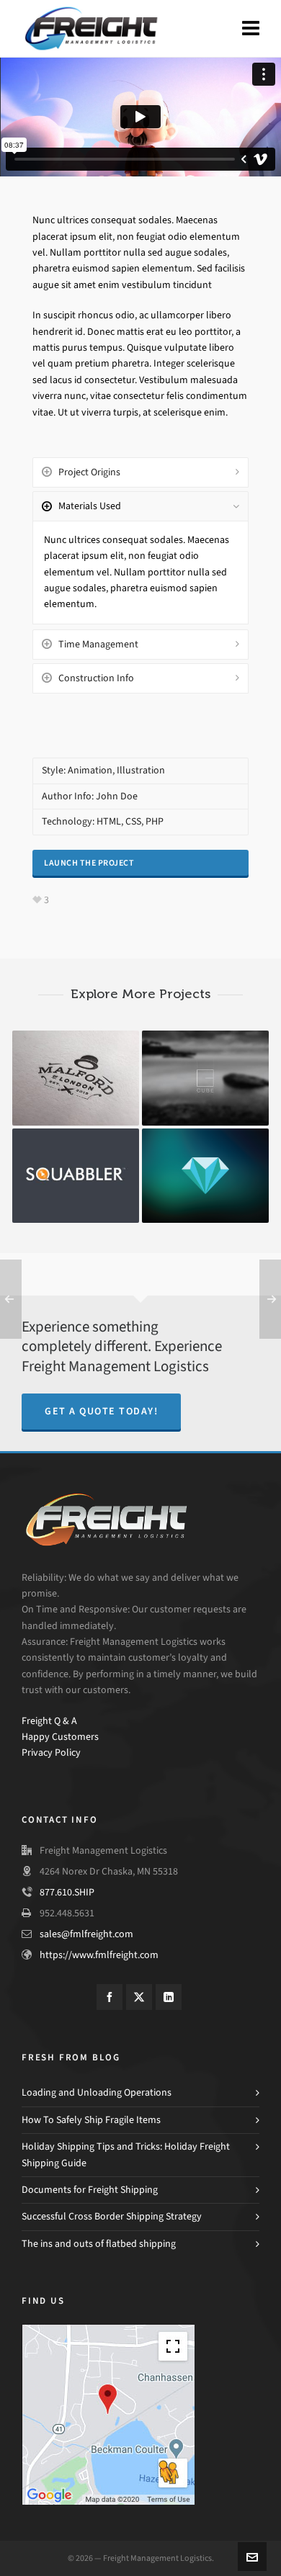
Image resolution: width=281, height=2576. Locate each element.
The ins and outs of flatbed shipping (99, 2244)
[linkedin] (169, 1997)
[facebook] (110, 1997)
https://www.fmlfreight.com (99, 1955)
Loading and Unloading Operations (97, 2092)
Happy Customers (60, 1737)
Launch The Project (89, 863)
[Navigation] (251, 29)
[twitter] (139, 1997)
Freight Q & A (49, 1721)
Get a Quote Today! (101, 1411)
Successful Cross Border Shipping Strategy (112, 2216)
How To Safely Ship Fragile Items (91, 2120)
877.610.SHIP (67, 1892)
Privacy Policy (51, 1753)
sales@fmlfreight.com (86, 1934)
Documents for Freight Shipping (90, 2190)
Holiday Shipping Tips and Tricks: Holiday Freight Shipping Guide (126, 2154)
